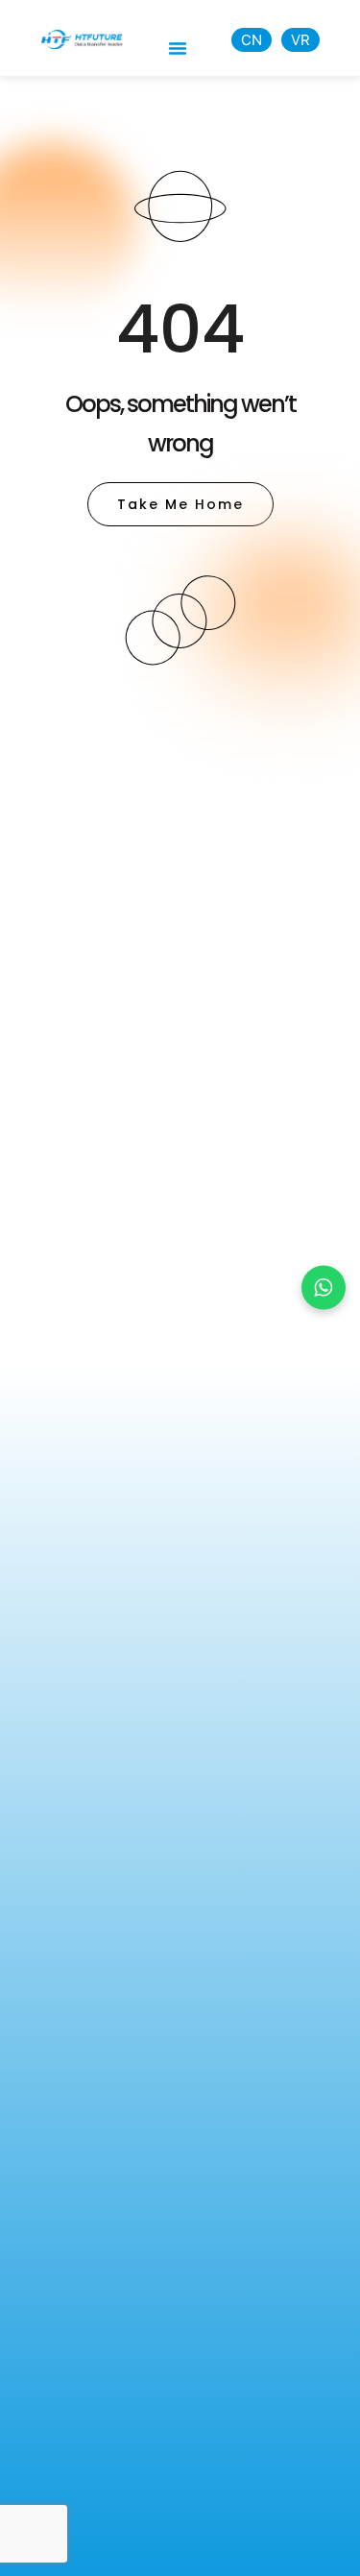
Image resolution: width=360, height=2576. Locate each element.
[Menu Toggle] (178, 48)
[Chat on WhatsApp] (324, 1288)
